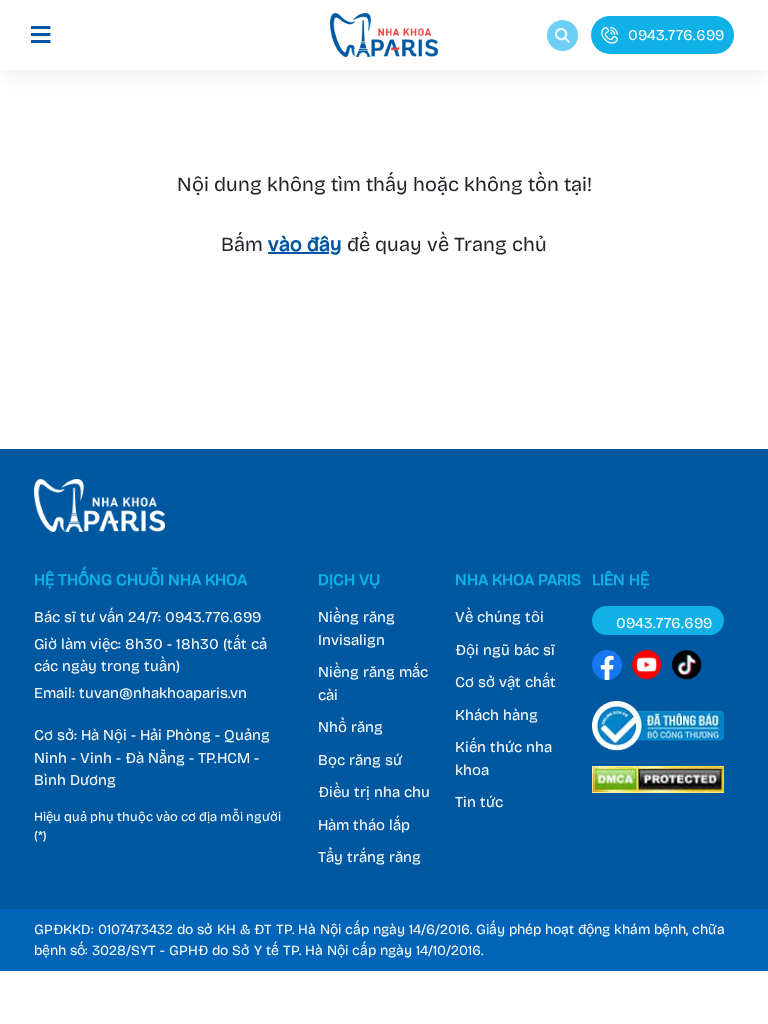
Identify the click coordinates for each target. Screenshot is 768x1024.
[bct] (658, 754)
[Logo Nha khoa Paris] (99, 527)
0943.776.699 (213, 617)
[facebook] (607, 668)
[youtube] (647, 668)
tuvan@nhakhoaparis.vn (163, 693)
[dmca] (658, 796)
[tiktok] (687, 668)
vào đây (305, 244)
